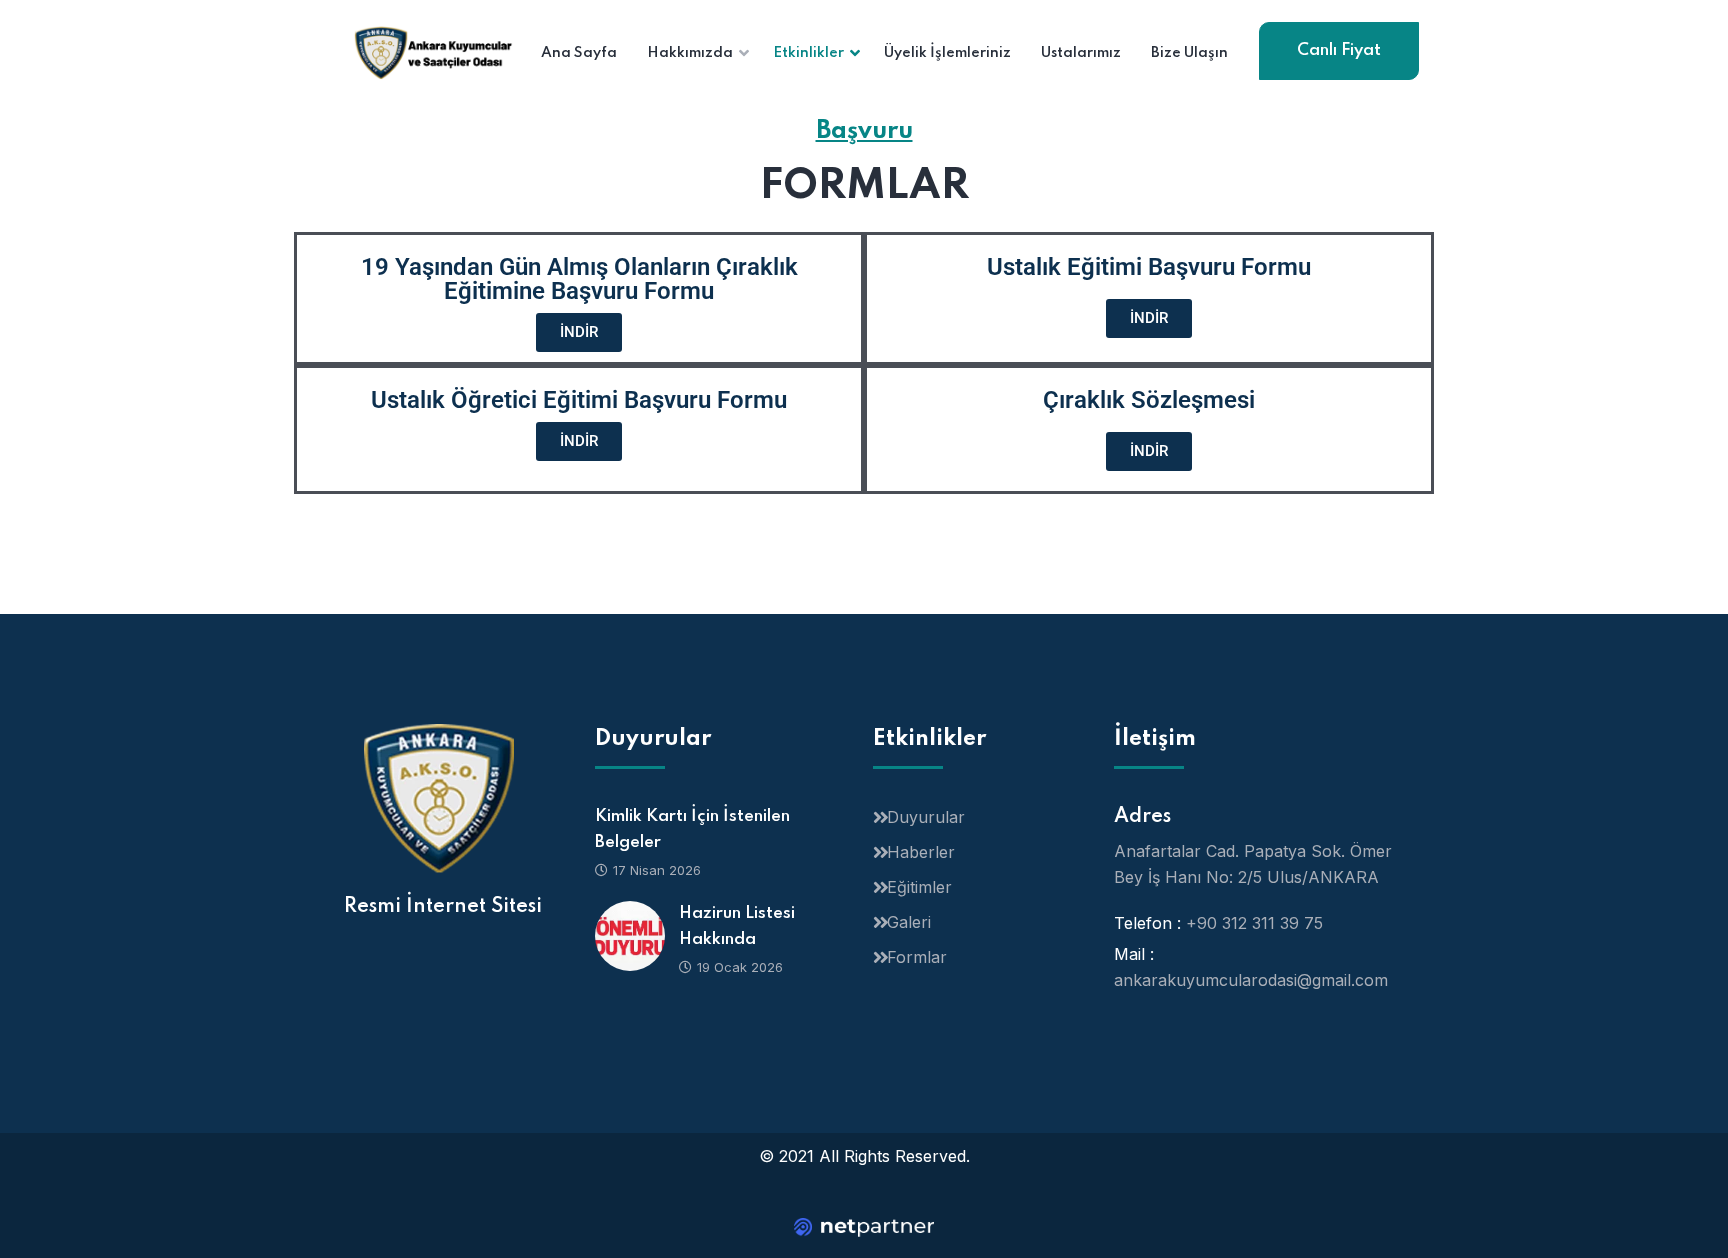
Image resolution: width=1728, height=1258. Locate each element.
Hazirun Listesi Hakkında (737, 926)
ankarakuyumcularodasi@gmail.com (1251, 980)
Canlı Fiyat (1339, 50)
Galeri (909, 922)
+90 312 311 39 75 (1254, 923)
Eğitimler (919, 887)
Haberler (921, 852)
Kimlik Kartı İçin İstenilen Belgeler (692, 829)
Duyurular (926, 817)
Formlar (917, 957)
